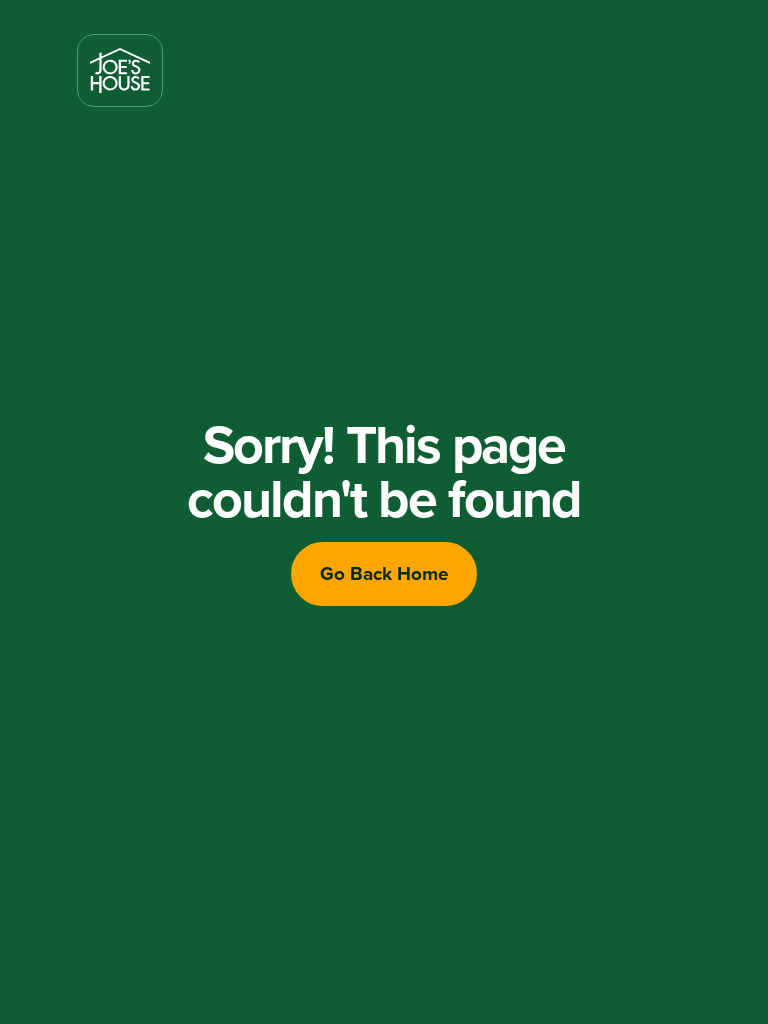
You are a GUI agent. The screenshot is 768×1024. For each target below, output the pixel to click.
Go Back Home (384, 573)
